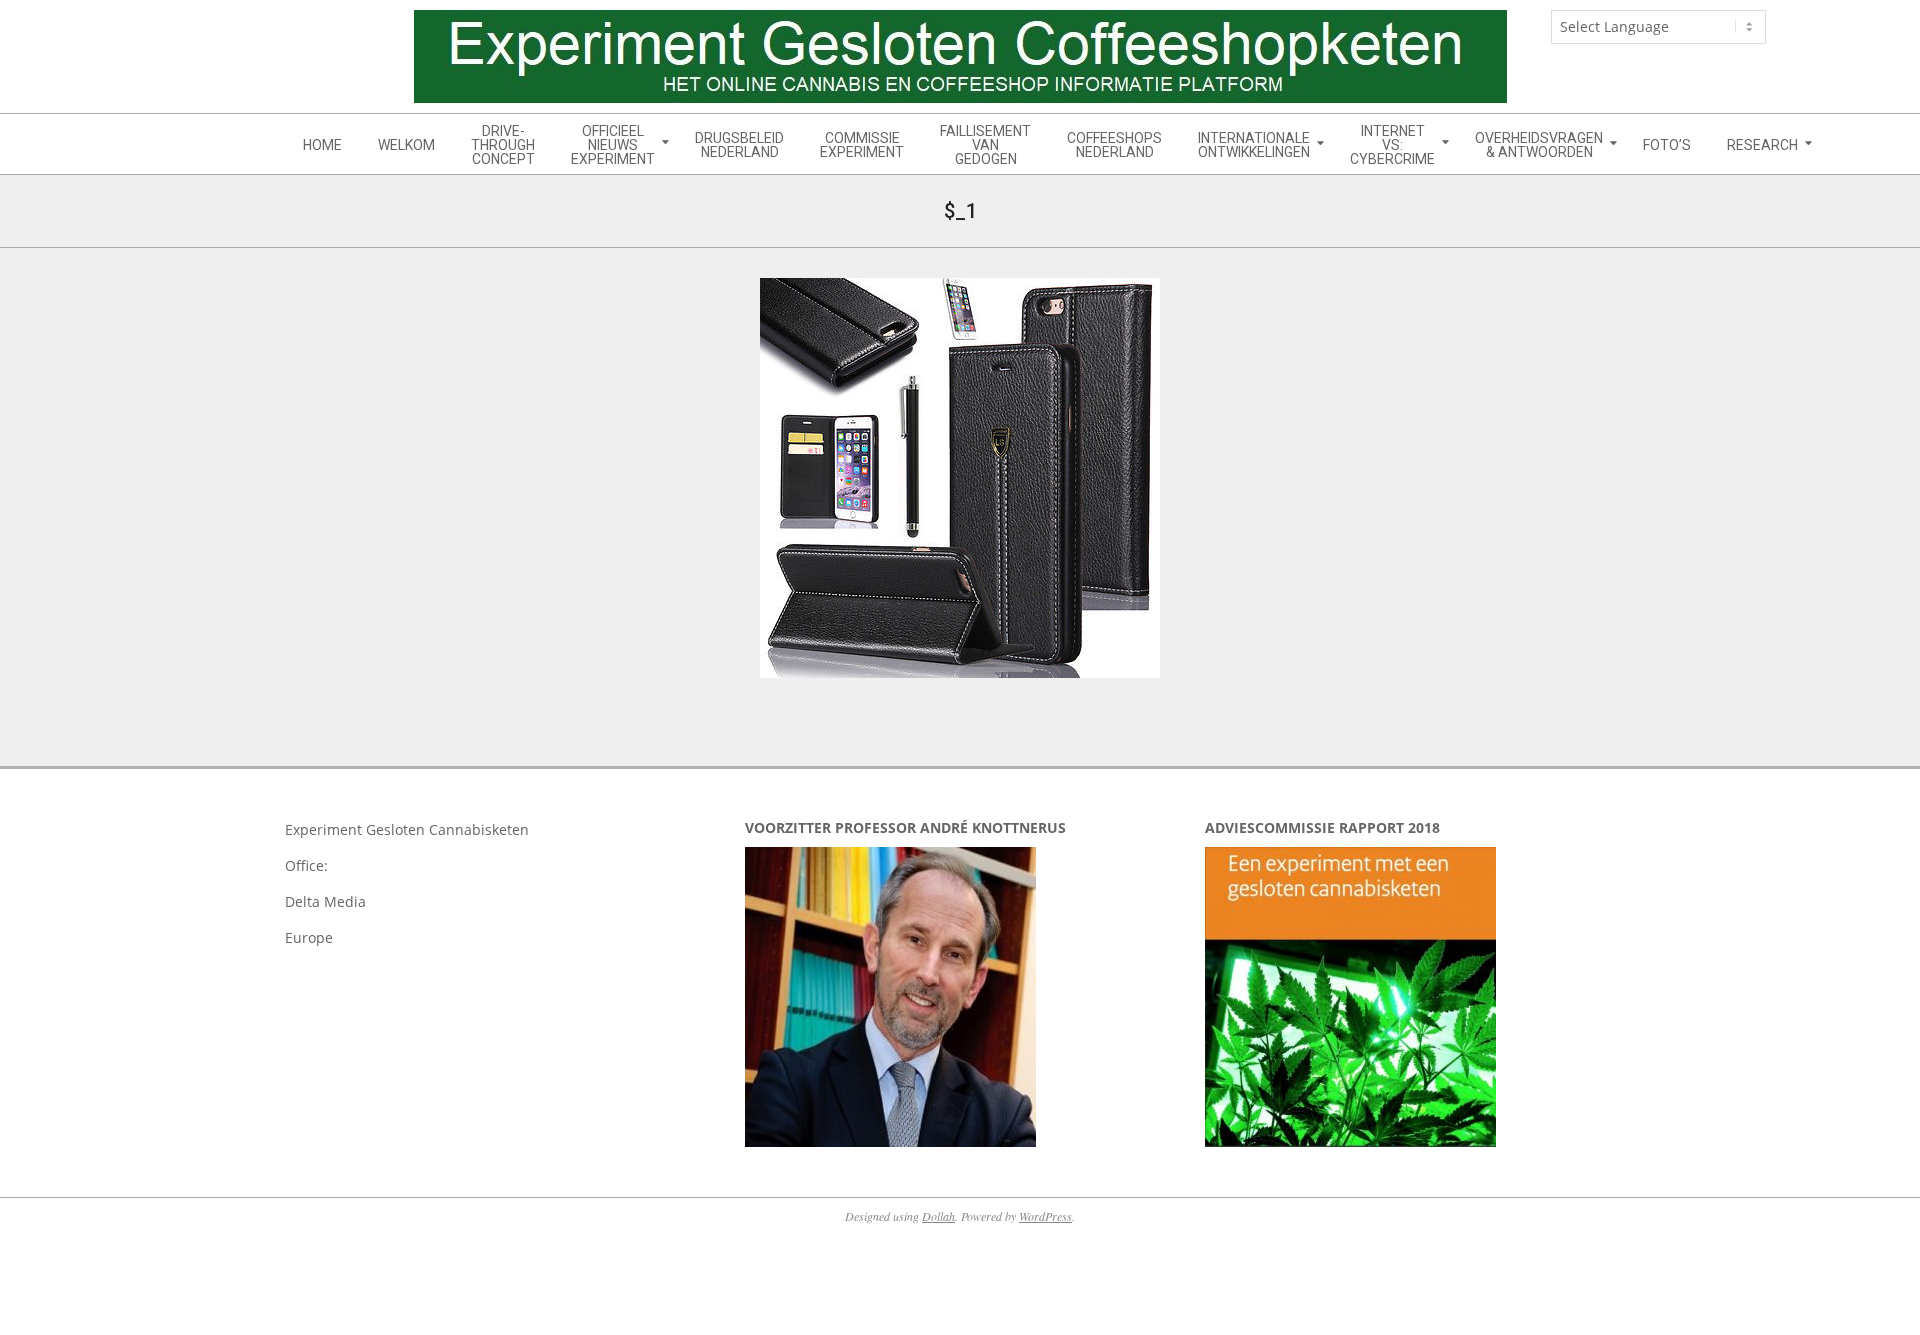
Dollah (938, 1216)
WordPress (1045, 1216)
